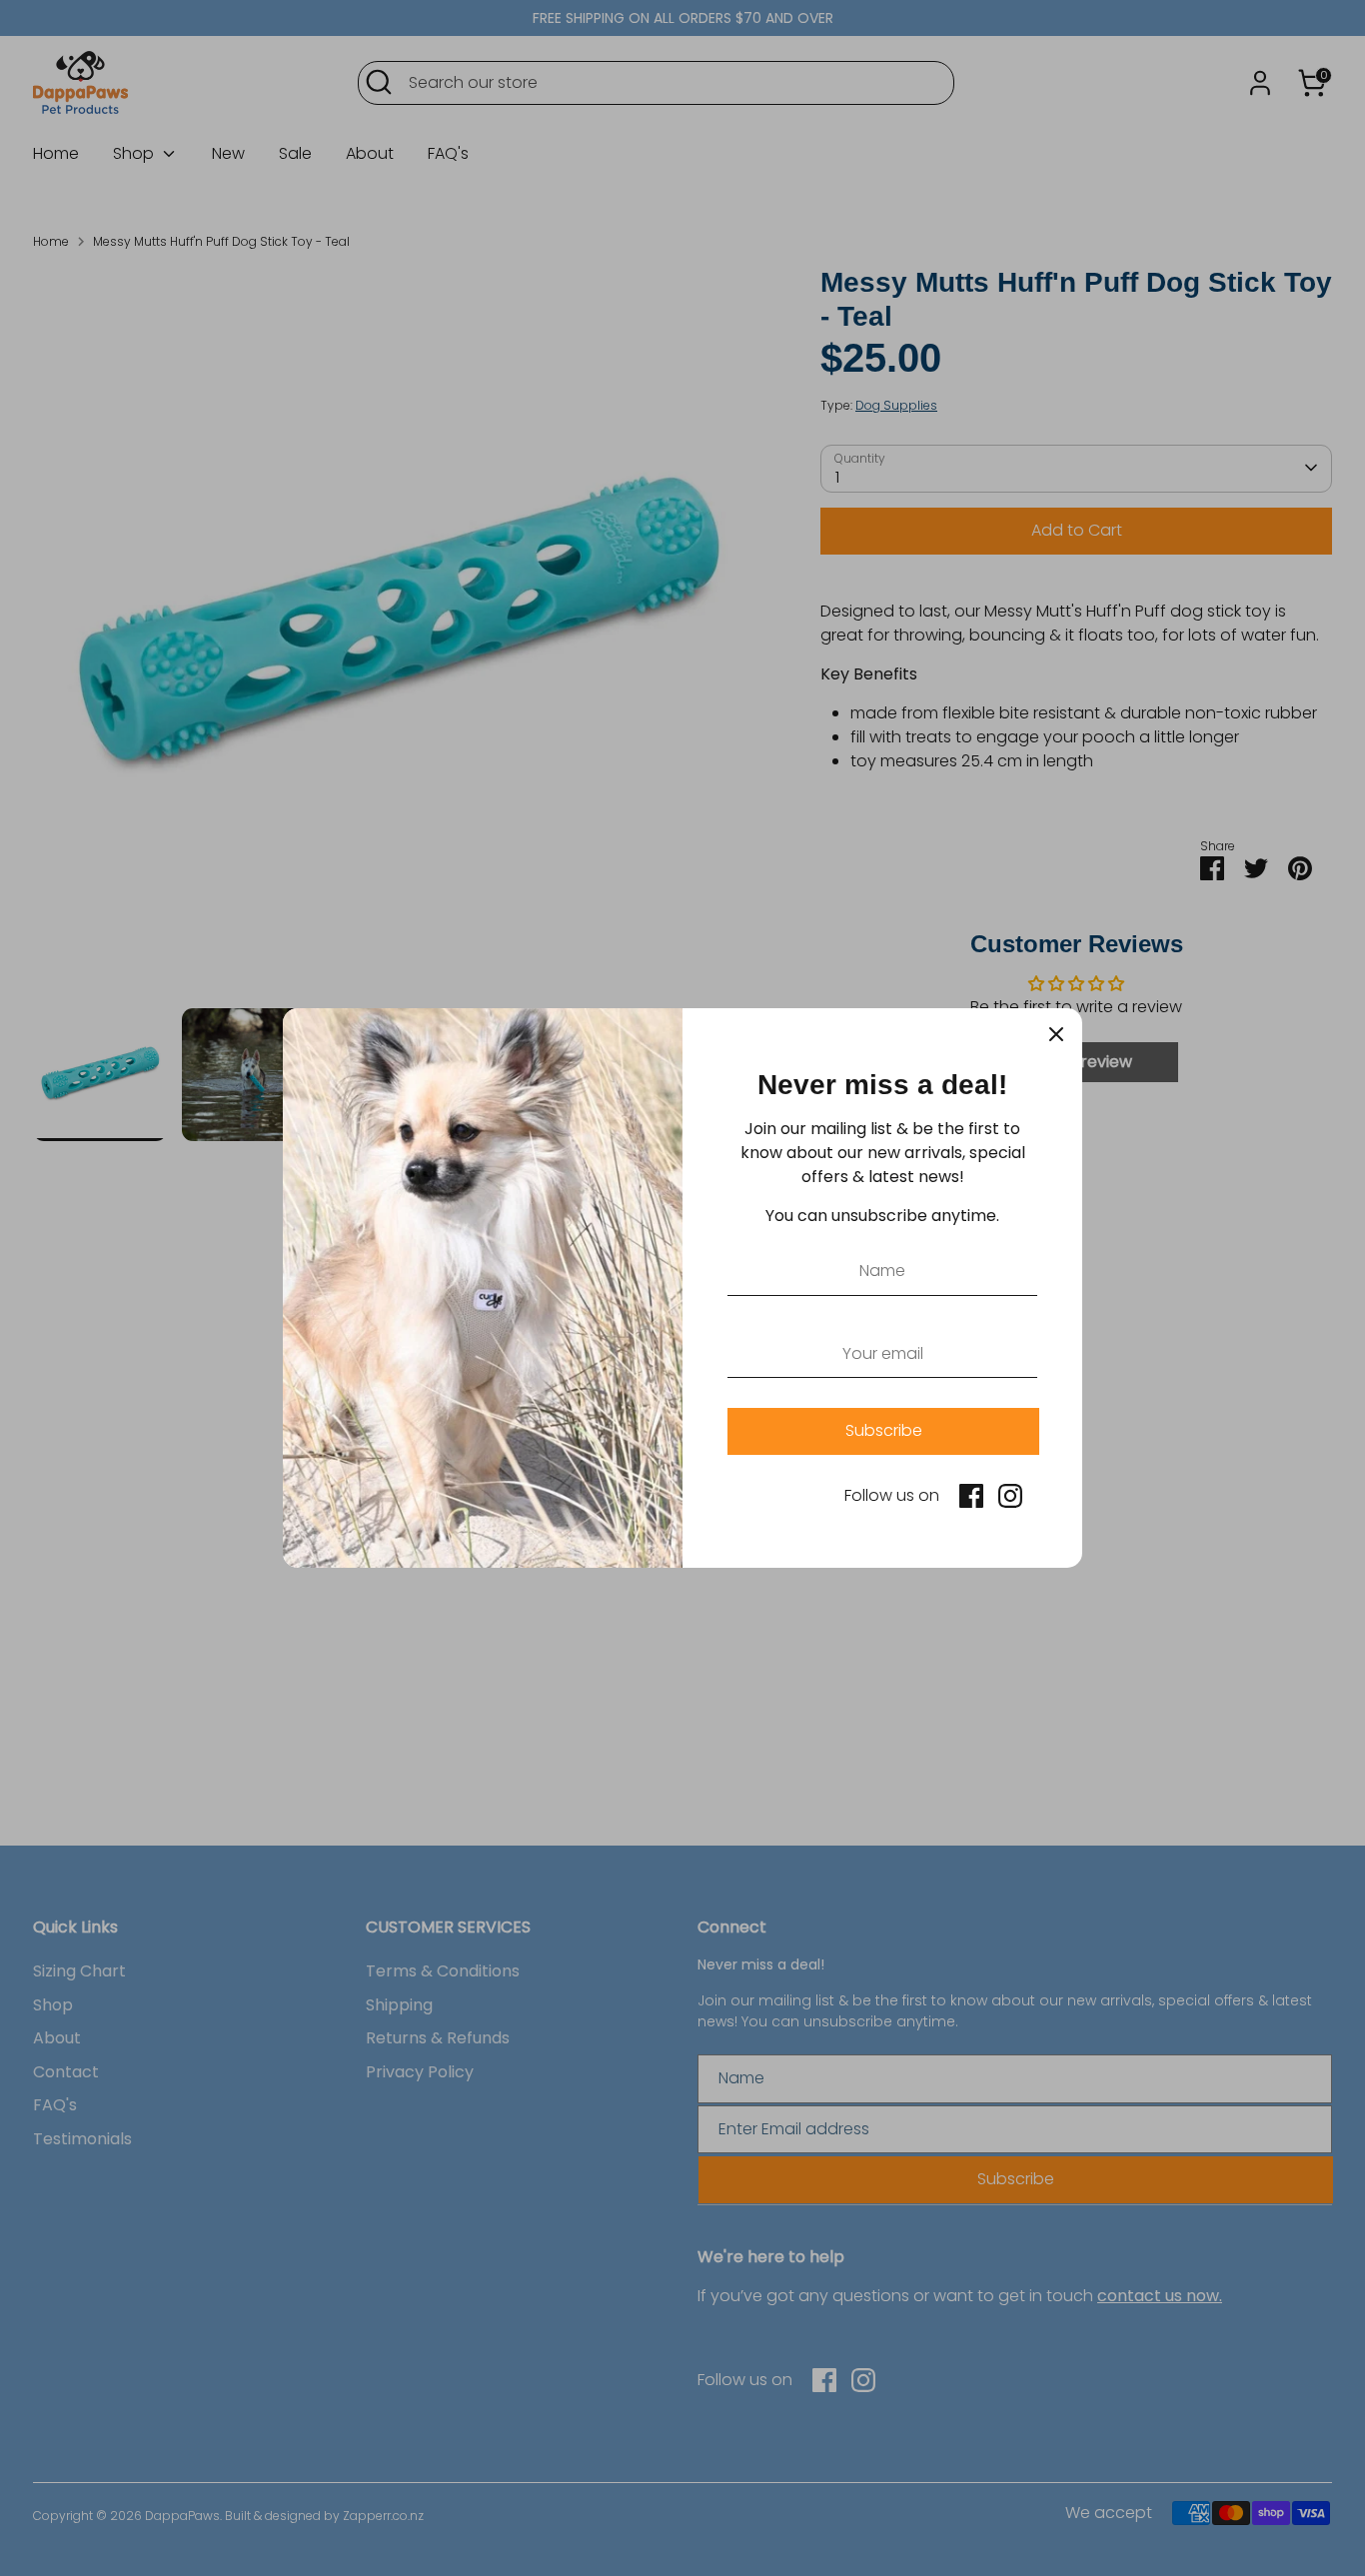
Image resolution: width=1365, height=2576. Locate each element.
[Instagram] (1010, 1496)
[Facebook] (971, 1496)
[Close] (1056, 1034)
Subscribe (884, 1430)
